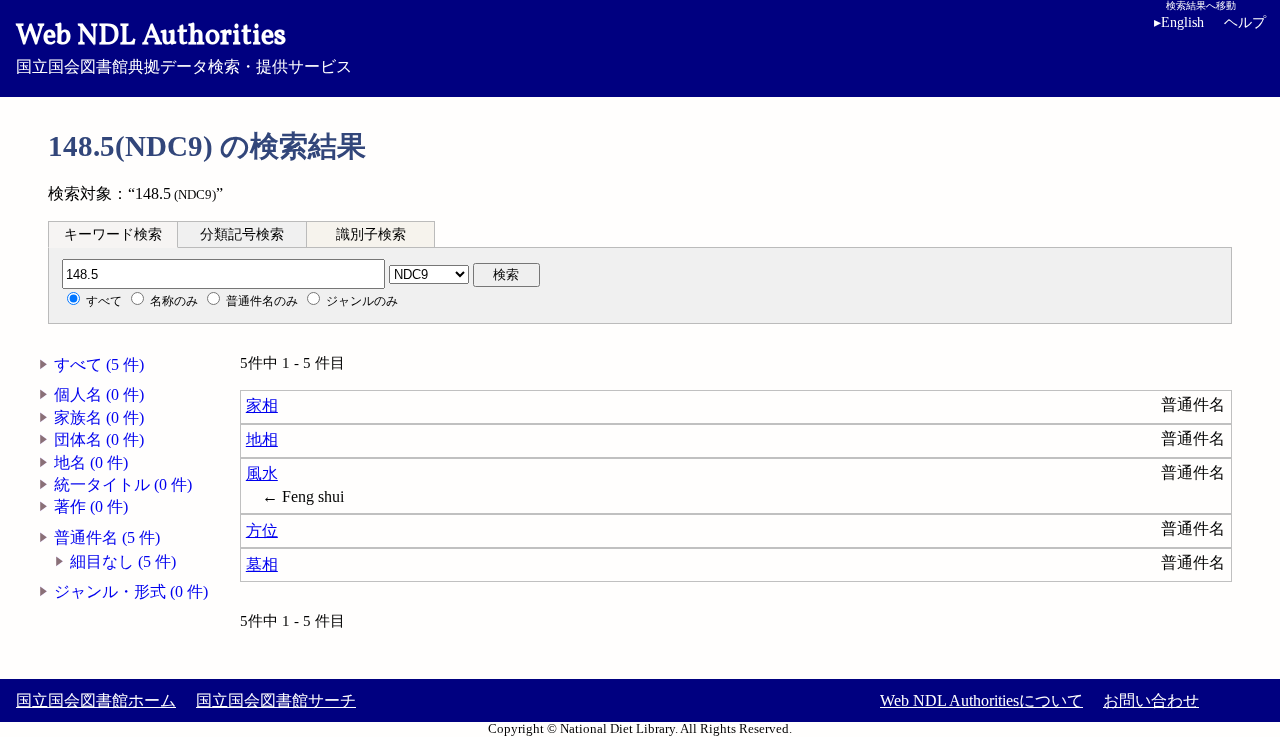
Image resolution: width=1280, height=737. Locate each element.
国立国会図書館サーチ (276, 700)
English (1179, 22)
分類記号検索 (242, 234)
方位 (262, 530)
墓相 (262, 564)
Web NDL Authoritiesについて (981, 700)
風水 (262, 473)
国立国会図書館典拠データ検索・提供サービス (184, 46)
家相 (262, 405)
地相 (262, 439)
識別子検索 (371, 234)
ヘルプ (1245, 22)
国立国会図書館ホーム (96, 700)
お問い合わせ (1151, 700)
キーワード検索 (113, 234)
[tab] (113, 234)
